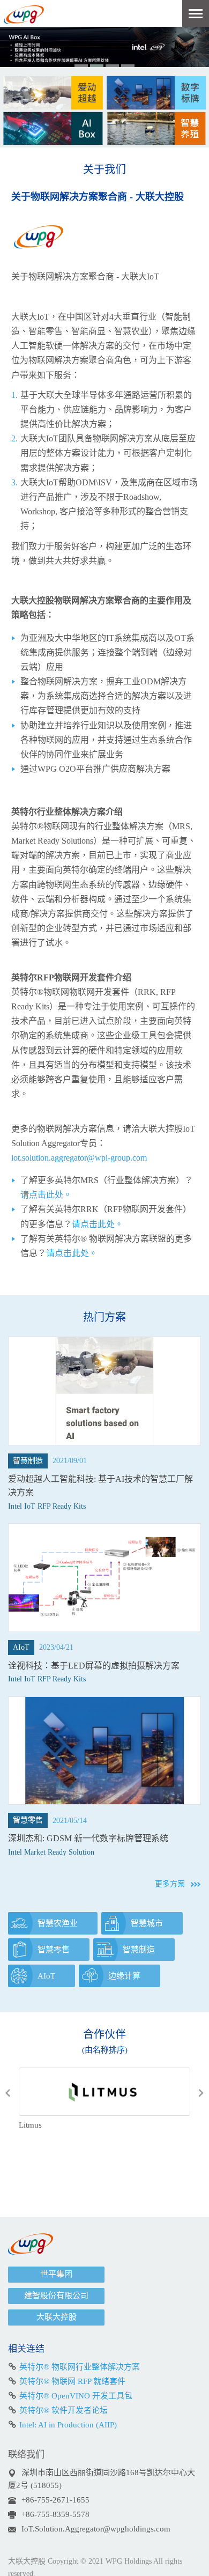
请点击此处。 (46, 1195)
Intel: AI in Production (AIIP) (68, 2425)
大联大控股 (57, 2317)
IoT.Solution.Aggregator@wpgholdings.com (96, 2529)
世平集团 (56, 2274)
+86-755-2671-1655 (55, 2500)
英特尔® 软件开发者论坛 (64, 2410)
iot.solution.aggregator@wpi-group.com (79, 1158)
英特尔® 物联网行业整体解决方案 (80, 2367)
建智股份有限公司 (56, 2295)
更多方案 (170, 1884)
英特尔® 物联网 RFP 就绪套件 (72, 2381)
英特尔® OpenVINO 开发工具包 (76, 2396)
